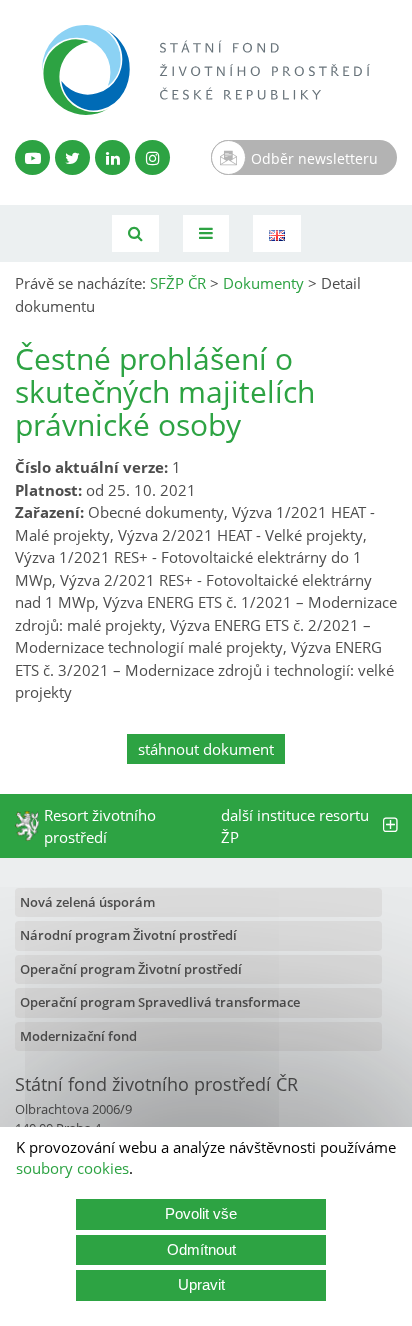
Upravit (201, 1284)
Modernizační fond (78, 1036)
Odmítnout (201, 1249)
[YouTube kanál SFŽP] (32, 157)
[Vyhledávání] (135, 233)
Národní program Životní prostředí (128, 935)
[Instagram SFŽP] (152, 157)
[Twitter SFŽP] (72, 157)
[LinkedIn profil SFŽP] (112, 157)
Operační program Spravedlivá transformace (160, 1002)
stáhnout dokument (206, 749)
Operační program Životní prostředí (131, 969)
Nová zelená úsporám (87, 902)
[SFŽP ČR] (206, 70)
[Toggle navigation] (206, 233)
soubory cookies (72, 1168)
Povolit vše (201, 1213)
